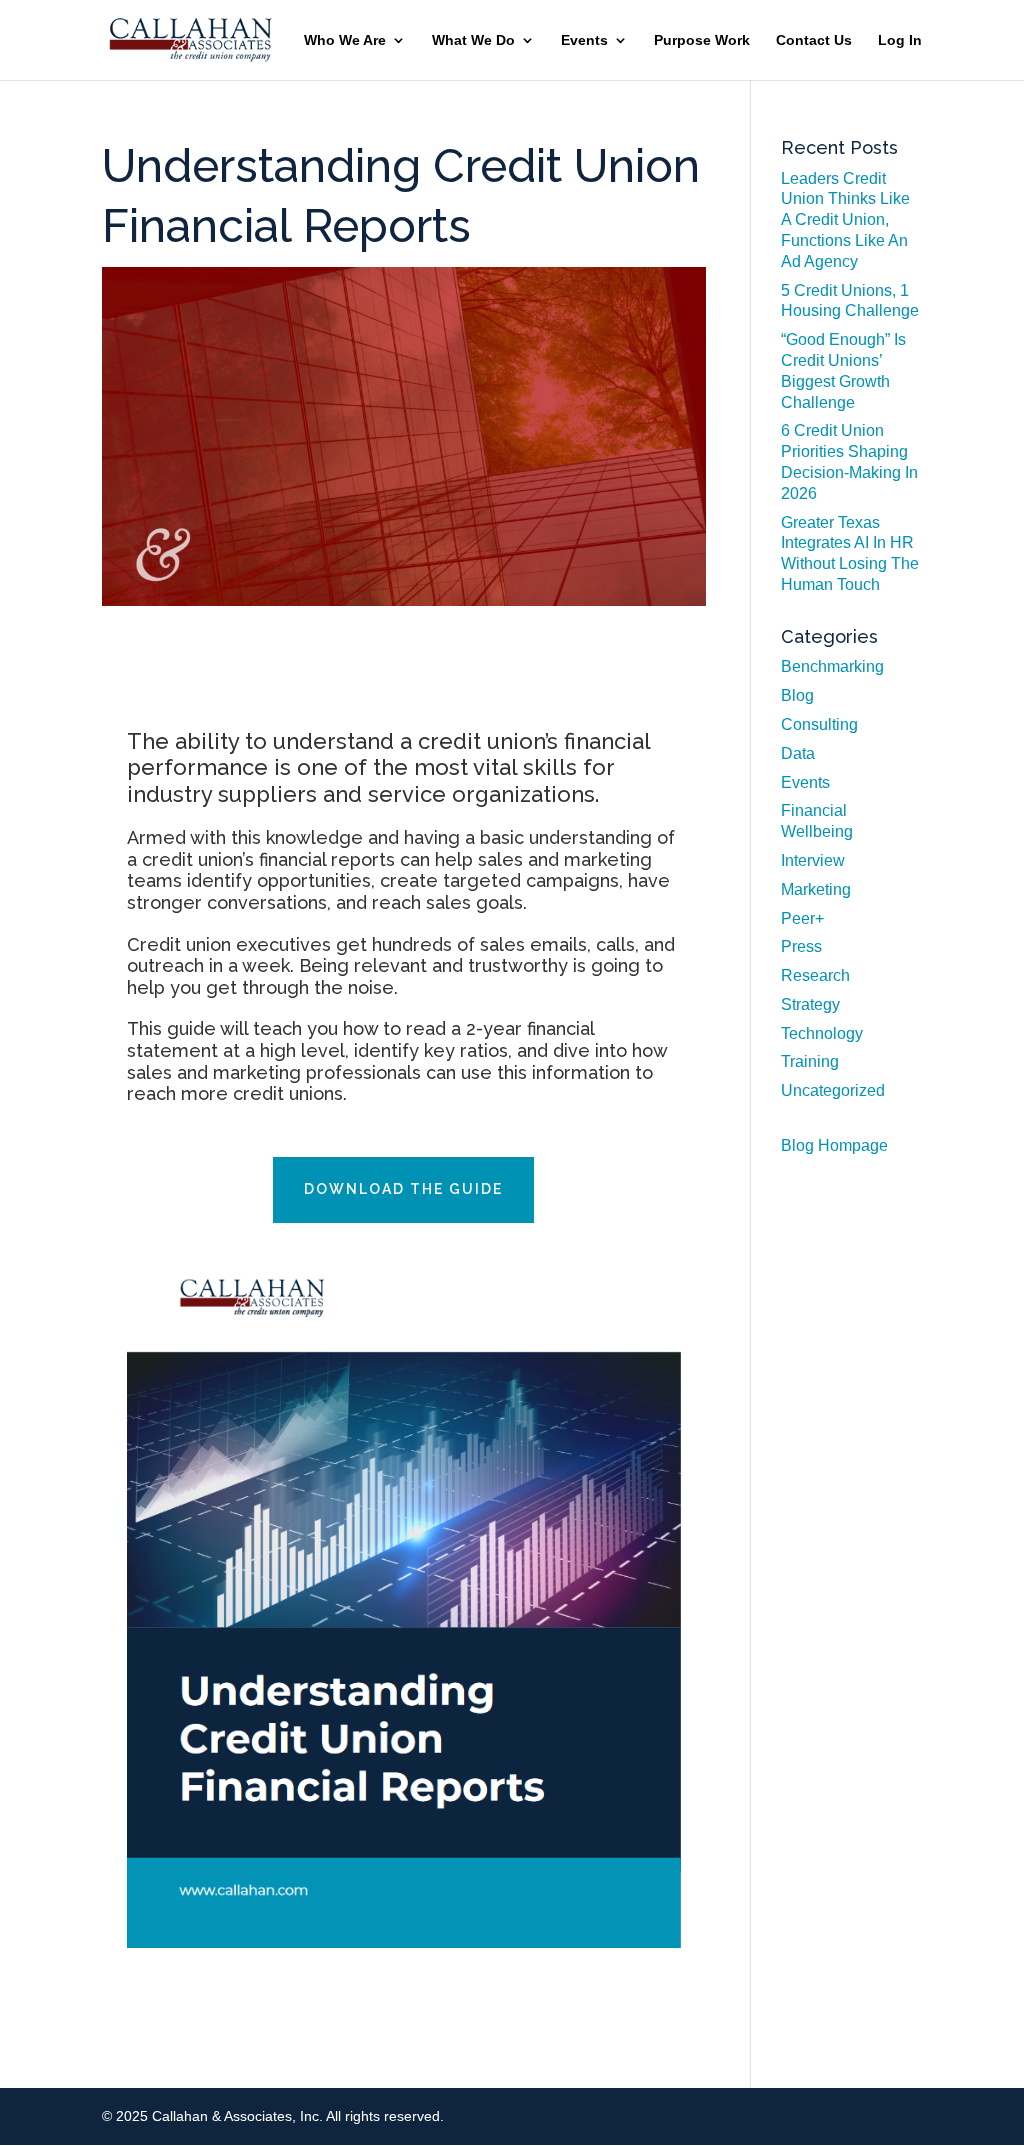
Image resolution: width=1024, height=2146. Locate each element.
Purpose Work (702, 40)
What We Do (473, 40)
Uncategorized (833, 1090)
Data (798, 753)
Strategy (810, 1004)
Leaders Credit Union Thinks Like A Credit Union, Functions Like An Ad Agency (845, 220)
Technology (822, 1033)
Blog (797, 695)
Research (815, 975)
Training (810, 1061)
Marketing (816, 889)
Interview (813, 860)
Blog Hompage (834, 1145)
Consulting (819, 724)
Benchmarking (832, 666)
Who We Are (345, 40)
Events (584, 40)
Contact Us (814, 40)
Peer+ (802, 918)
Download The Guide (403, 1189)
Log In (900, 40)
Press (801, 946)
